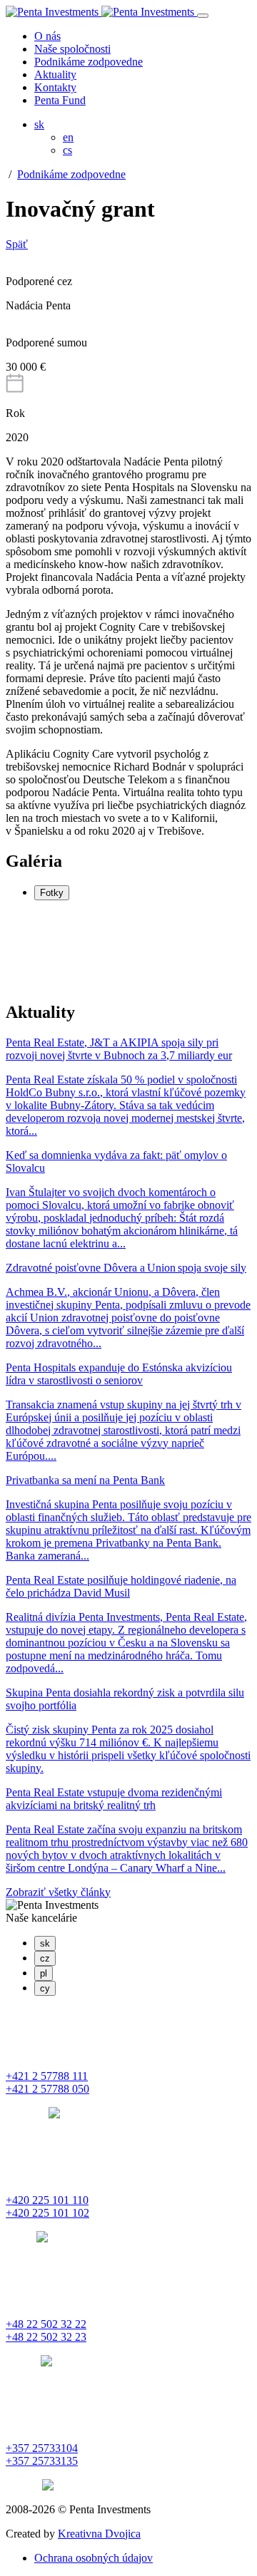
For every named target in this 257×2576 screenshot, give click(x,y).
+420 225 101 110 (47, 2200)
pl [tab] (44, 1973)
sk (39, 124)
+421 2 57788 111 (47, 2076)
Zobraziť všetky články (58, 1892)
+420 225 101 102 (47, 2213)
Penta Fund (60, 100)
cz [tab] (45, 1958)
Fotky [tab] (52, 893)
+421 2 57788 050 (47, 2089)
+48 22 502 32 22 (46, 2324)
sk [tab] (45, 1943)
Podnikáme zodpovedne (89, 62)
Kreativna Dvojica (99, 2534)
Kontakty (55, 87)
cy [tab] (45, 1988)
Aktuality (55, 74)
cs (67, 150)
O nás (47, 36)
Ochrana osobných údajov (94, 2558)
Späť (17, 244)
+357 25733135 (42, 2461)
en (68, 137)
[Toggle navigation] (203, 16)
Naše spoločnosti (72, 49)
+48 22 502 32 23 (46, 2337)
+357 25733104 (42, 2448)
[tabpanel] (128, 950)
